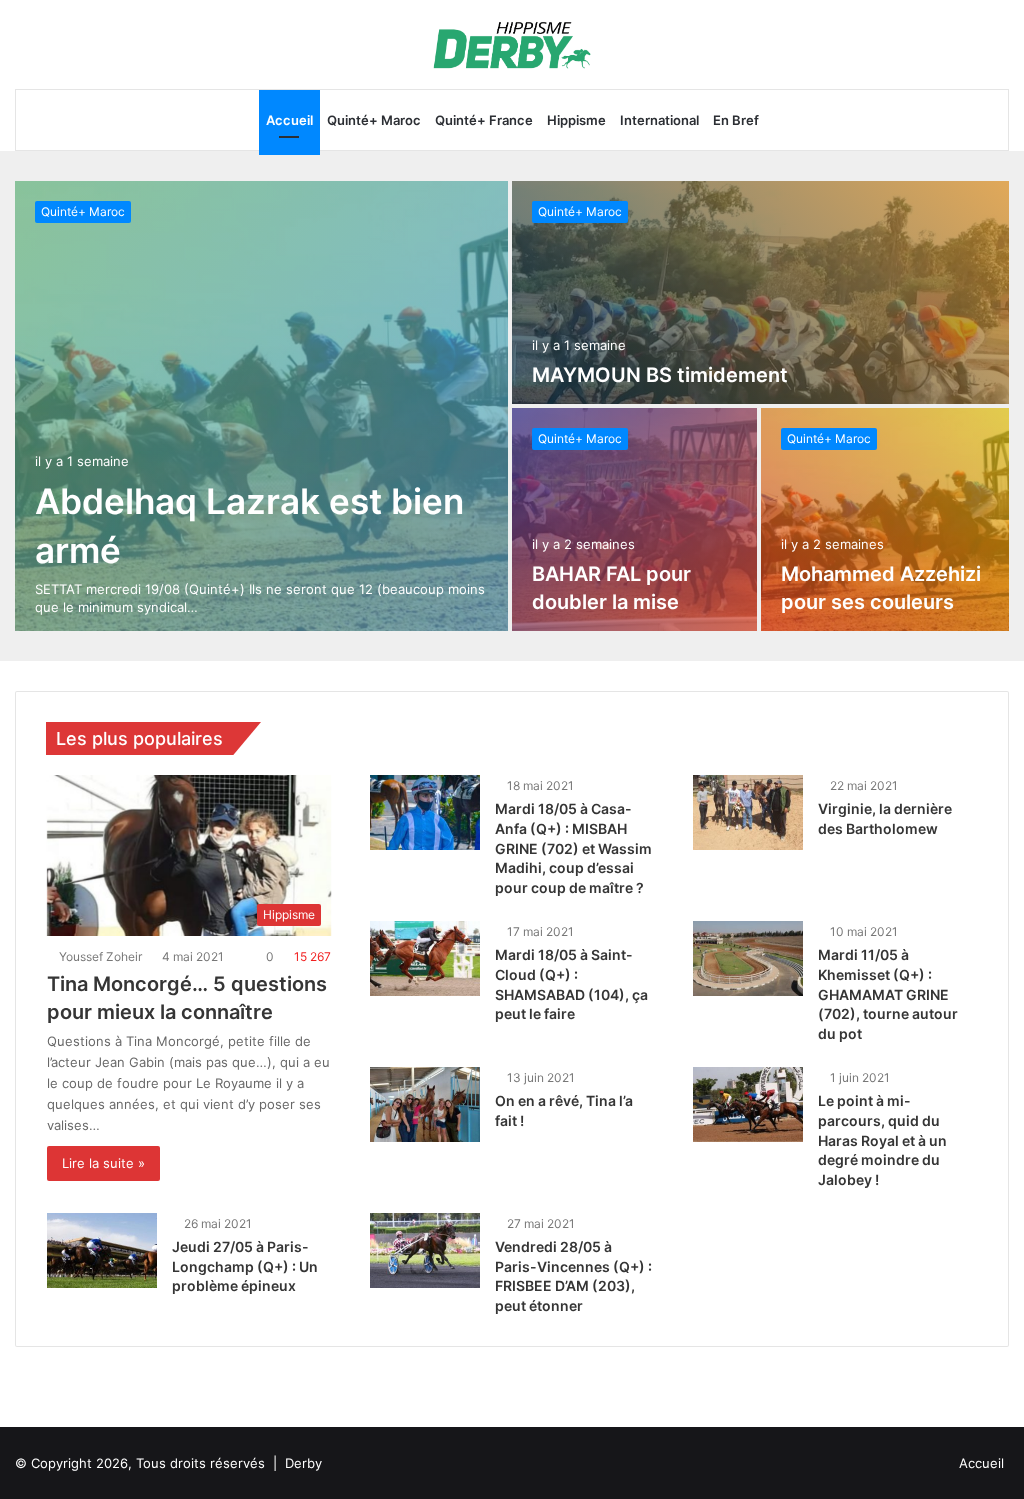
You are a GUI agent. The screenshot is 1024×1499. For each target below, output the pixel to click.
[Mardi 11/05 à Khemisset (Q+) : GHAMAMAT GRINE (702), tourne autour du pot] (748, 958)
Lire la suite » (103, 1163)
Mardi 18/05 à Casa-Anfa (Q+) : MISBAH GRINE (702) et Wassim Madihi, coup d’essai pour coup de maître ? (573, 847)
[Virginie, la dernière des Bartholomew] (748, 812)
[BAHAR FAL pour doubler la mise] (634, 519)
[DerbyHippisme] (512, 44)
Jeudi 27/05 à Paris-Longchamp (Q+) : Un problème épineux (245, 1266)
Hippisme (576, 120)
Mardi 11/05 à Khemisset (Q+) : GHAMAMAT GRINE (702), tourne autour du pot (888, 993)
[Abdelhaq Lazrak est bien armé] (261, 406)
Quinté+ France (484, 120)
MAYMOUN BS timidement (660, 375)
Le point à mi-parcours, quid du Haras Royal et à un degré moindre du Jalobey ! (882, 1139)
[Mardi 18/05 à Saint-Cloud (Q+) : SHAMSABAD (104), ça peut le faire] (425, 958)
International (659, 120)
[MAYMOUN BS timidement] (760, 292)
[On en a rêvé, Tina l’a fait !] (425, 1104)
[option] (512, 406)
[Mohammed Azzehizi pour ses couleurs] (885, 519)
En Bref (736, 120)
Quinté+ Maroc (374, 120)
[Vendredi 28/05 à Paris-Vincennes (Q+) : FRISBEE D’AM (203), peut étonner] (425, 1250)
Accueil (289, 120)
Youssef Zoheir (103, 956)
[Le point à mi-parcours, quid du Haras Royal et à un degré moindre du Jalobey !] (748, 1104)
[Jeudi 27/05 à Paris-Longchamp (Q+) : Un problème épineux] (102, 1250)
